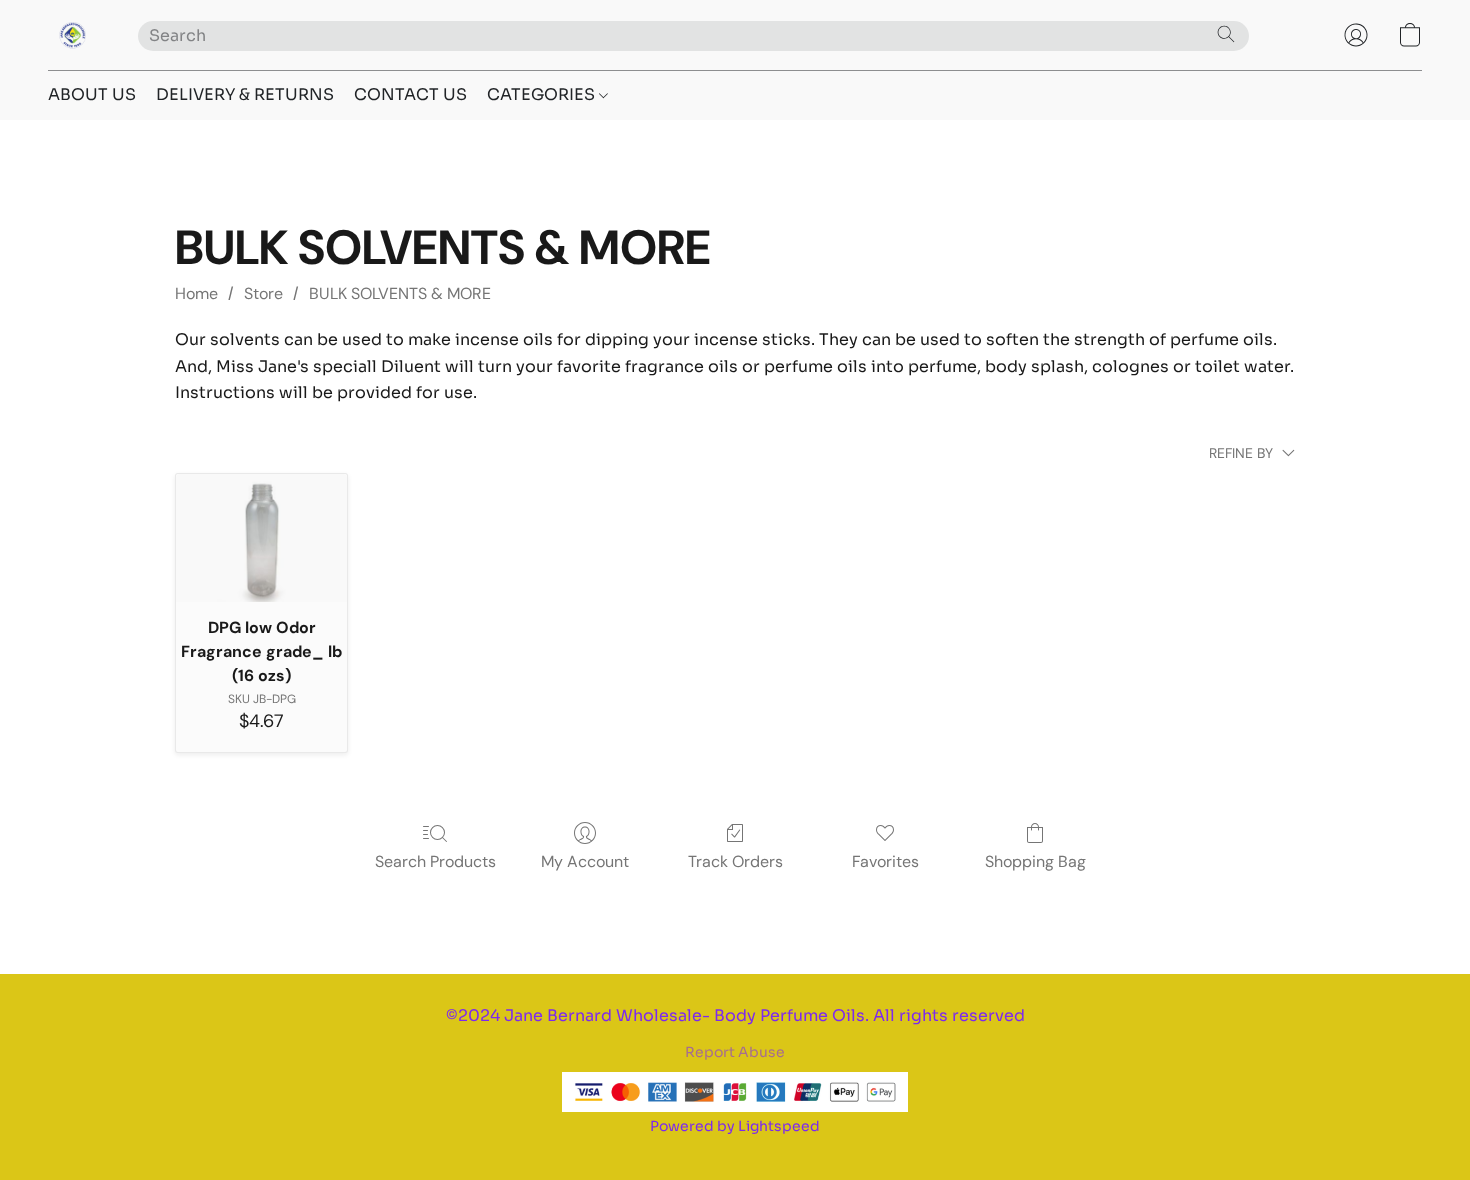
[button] (73, 35)
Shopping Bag (1035, 861)
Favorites (885, 861)
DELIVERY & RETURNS (245, 94)
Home (196, 293)
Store (263, 293)
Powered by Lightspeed (735, 1126)
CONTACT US (410, 94)
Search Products (435, 861)
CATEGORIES (543, 94)
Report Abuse (735, 1052)
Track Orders (735, 861)
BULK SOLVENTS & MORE (400, 293)
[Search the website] (1226, 34)
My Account (585, 861)
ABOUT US (92, 94)
